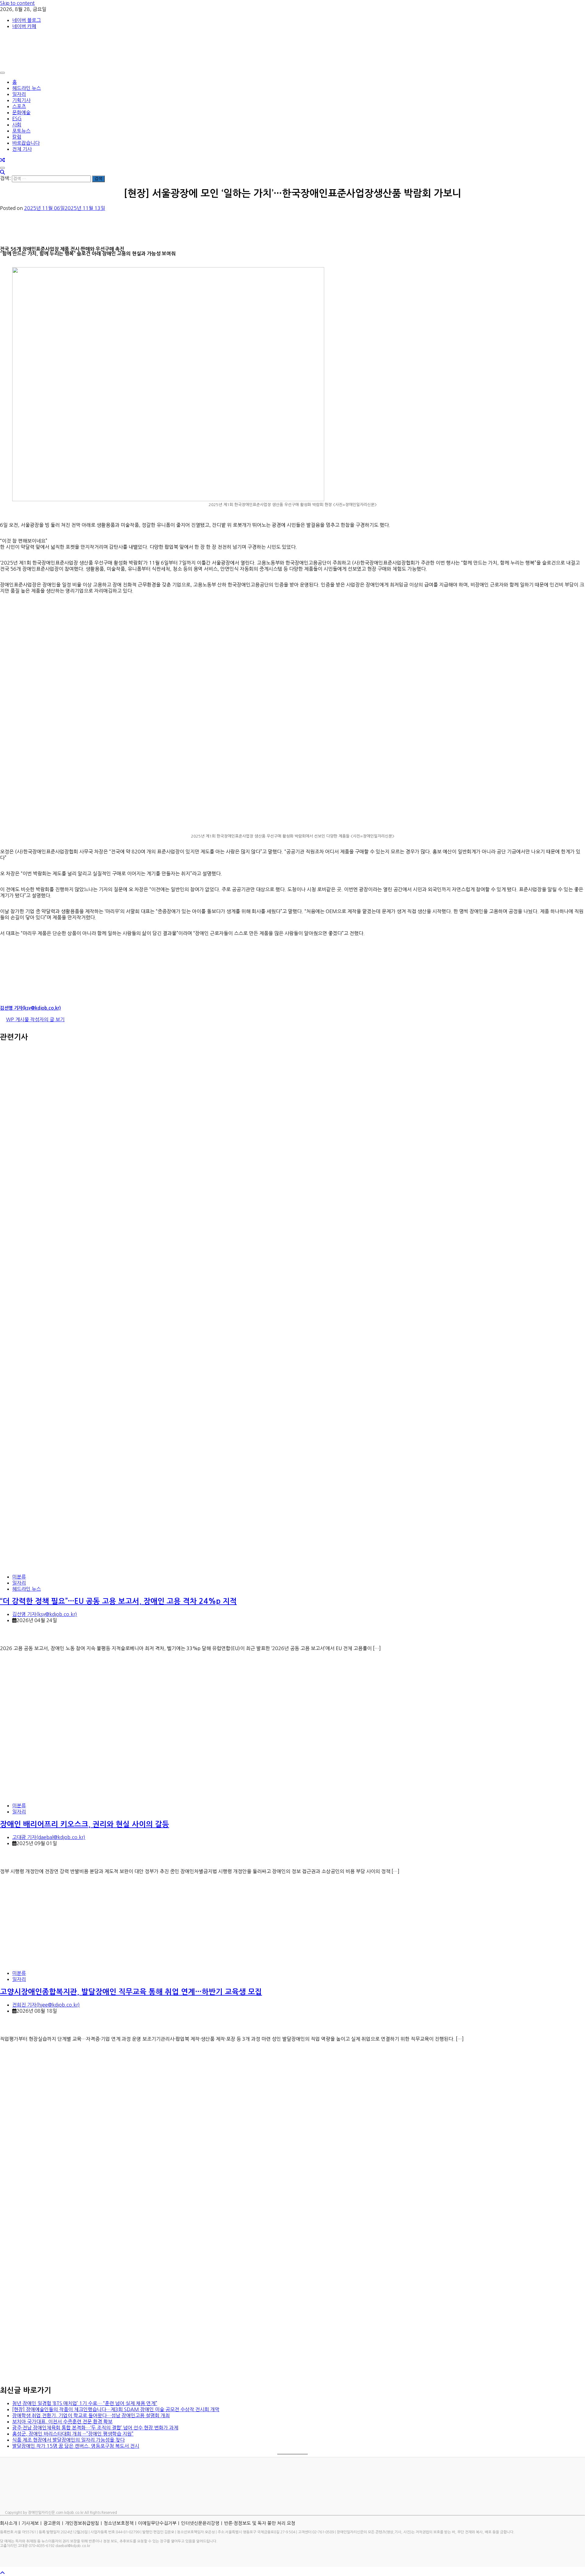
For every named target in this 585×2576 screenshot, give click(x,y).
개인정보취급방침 (82, 2523)
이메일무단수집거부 (157, 2523)
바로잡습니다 (26, 143)
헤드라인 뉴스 (27, 88)
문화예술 (21, 112)
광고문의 (52, 2523)
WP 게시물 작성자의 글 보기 (35, 1019)
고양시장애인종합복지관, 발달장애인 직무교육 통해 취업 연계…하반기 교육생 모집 (131, 1992)
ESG (17, 119)
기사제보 (30, 2523)
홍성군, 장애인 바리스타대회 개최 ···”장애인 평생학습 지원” (73, 2434)
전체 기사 (22, 149)
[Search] (2, 172)
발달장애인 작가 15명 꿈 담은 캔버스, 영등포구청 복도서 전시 (76, 2446)
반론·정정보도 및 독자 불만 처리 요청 (260, 2523)
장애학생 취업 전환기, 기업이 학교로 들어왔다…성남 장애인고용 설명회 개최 (91, 2415)
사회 (17, 125)
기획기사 (21, 100)
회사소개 (9, 2523)
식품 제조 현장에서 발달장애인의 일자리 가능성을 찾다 (68, 2440)
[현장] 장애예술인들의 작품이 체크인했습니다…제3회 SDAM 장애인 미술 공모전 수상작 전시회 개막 (116, 2409)
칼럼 (17, 137)
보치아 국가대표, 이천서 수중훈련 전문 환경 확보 (62, 2422)
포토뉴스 (21, 131)
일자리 (19, 94)
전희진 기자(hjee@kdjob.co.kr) (46, 2005)
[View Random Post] (2, 160)
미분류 (19, 1577)
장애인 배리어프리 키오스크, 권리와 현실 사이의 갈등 (85, 1824)
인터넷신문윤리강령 (200, 2523)
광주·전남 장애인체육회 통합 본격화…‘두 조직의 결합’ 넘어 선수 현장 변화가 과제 (95, 2428)
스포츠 (19, 106)
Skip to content (17, 3)
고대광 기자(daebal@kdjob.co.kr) (49, 1837)
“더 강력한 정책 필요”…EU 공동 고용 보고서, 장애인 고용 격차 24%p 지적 (118, 1601)
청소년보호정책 (119, 2523)
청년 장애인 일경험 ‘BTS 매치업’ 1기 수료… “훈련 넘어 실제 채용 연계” (85, 2403)
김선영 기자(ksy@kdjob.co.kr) (30, 1008)
